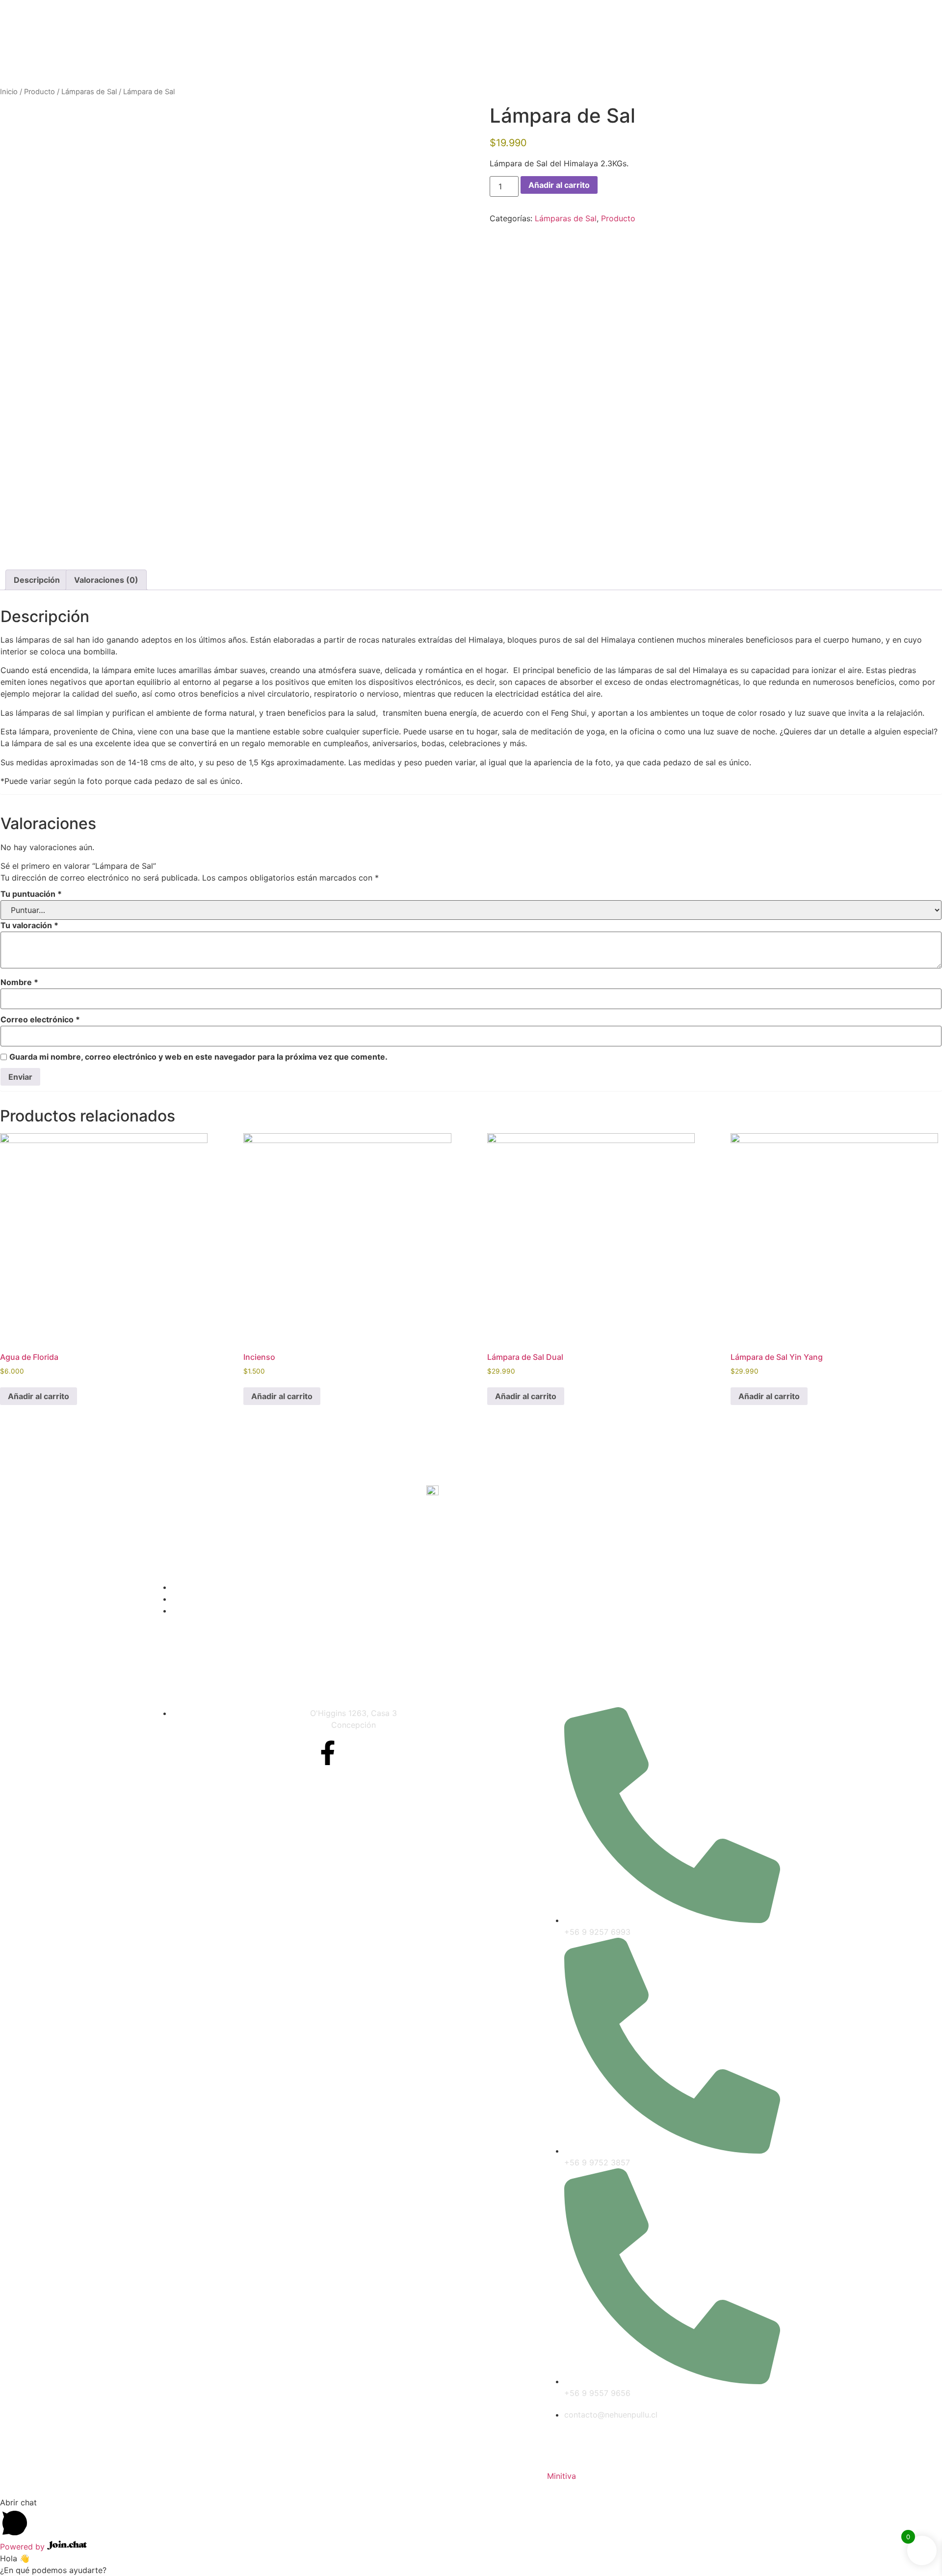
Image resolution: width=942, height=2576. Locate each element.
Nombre (19, 982)
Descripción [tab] (37, 580)
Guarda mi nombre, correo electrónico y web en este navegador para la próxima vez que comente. (198, 1057)
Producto (39, 92)
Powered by (24, 2547)
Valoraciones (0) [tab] (106, 580)
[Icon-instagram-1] (360, 1753)
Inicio (9, 92)
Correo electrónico (40, 1019)
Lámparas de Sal (89, 92)
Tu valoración (29, 925)
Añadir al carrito (559, 185)
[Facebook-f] (328, 1753)
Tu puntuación (31, 894)
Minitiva (562, 2476)
